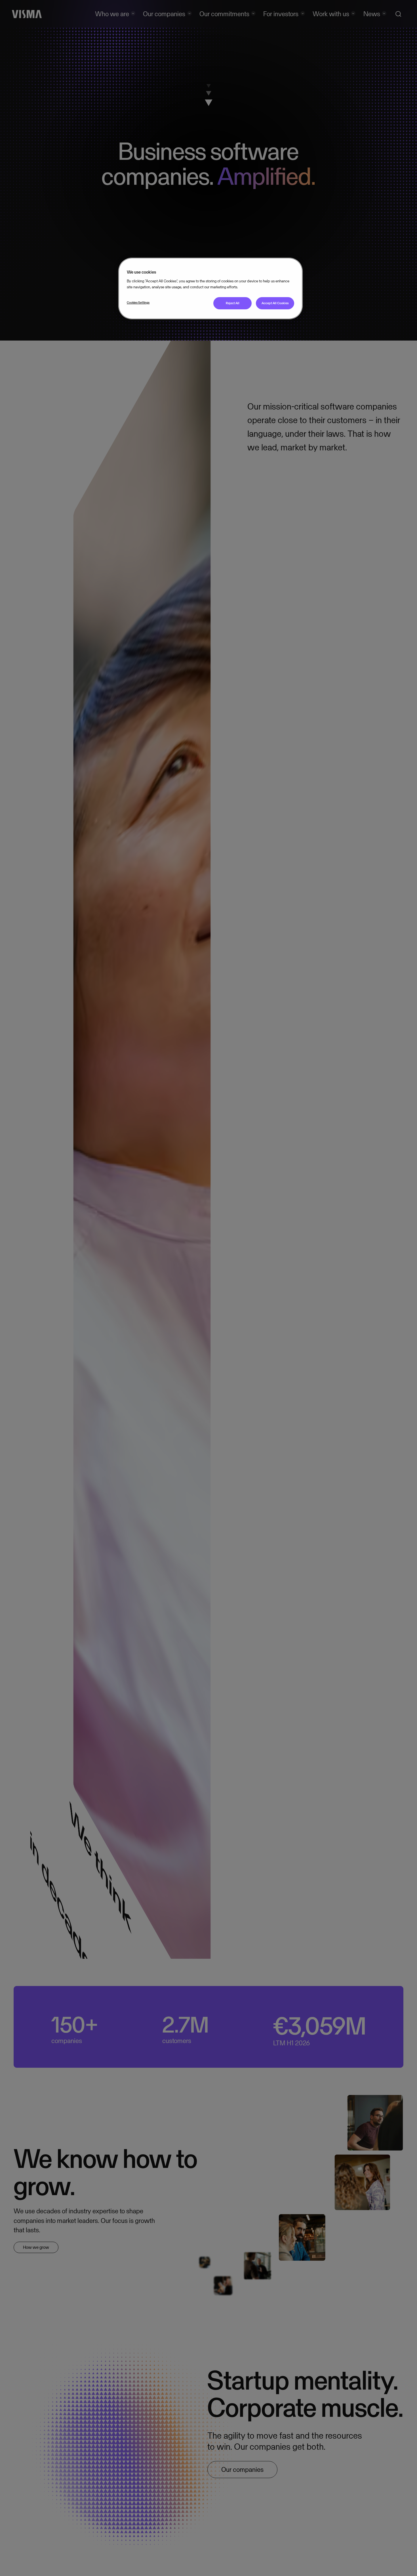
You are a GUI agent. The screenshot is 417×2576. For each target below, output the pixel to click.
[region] (210, 288)
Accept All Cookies (275, 303)
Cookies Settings (138, 303)
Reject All (233, 303)
